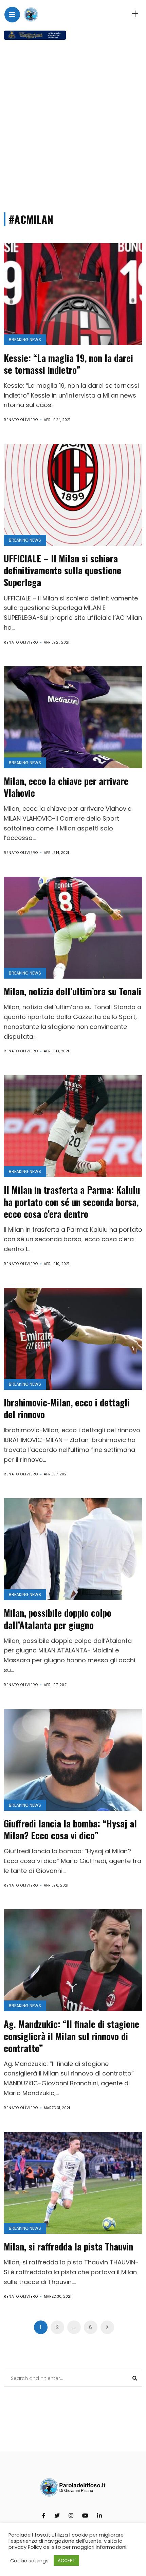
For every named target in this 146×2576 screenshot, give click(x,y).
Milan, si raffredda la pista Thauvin (68, 2246)
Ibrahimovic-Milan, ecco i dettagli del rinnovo (67, 1408)
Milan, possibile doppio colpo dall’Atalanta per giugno (58, 1619)
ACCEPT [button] (66, 2561)
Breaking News (25, 340)
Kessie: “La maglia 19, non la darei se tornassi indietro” (68, 364)
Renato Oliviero (21, 420)
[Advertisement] (73, 123)
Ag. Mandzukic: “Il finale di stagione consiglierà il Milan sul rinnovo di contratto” (71, 2036)
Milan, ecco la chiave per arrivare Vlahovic (66, 787)
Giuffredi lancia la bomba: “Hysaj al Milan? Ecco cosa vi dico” (70, 1829)
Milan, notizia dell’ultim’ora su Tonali (72, 991)
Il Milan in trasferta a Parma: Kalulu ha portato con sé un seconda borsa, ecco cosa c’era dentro (72, 1202)
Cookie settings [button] (29, 2561)
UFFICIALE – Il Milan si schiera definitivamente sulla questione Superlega (62, 570)
